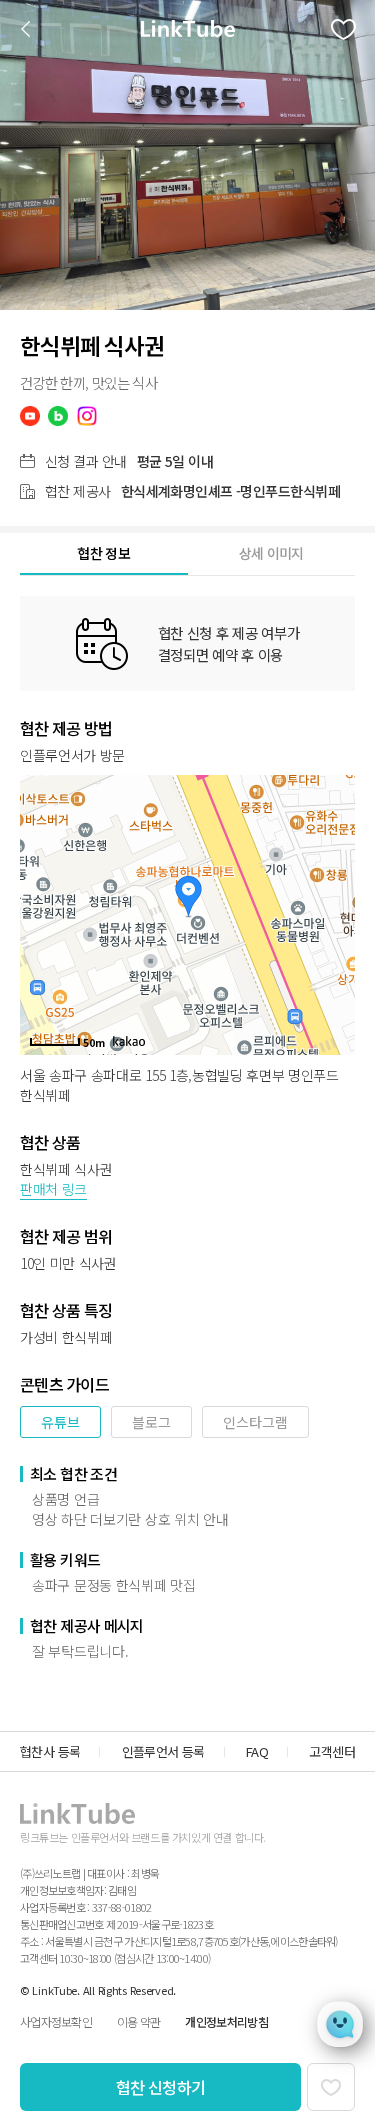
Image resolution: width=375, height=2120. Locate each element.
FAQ (257, 1751)
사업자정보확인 (56, 2021)
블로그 (151, 1422)
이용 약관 (138, 2021)
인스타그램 (255, 1422)
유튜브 (60, 1422)
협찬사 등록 (50, 1751)
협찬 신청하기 (161, 2087)
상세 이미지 (271, 553)
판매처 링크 (53, 1189)
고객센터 (332, 1751)
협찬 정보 (103, 553)
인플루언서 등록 (163, 1751)
